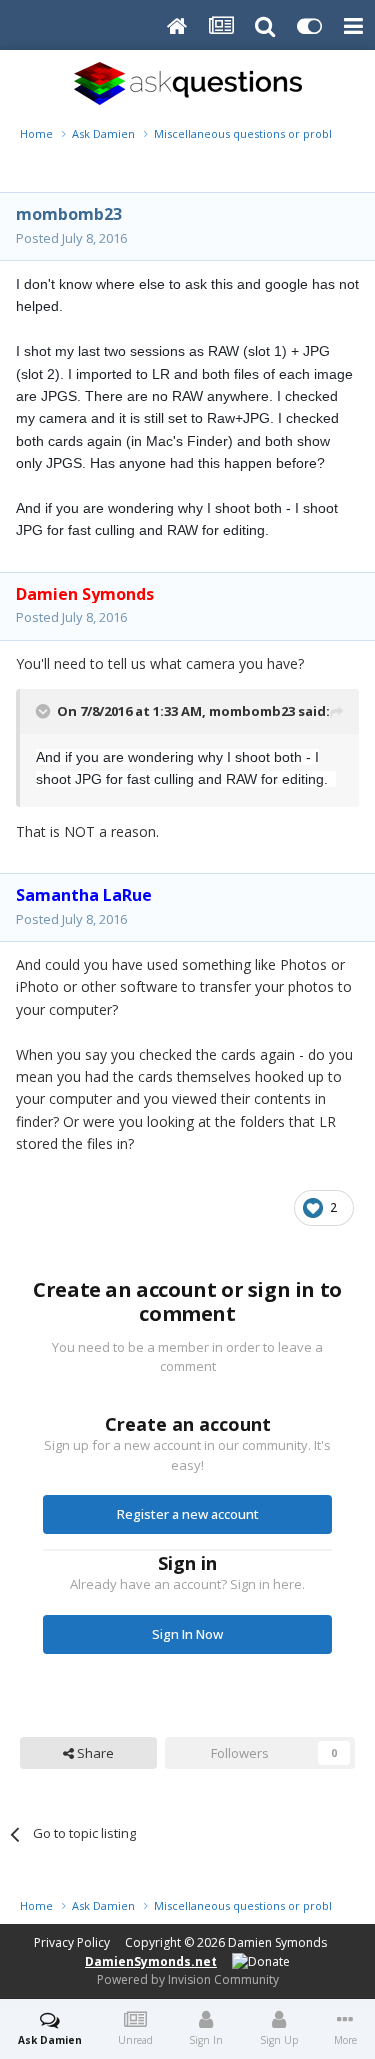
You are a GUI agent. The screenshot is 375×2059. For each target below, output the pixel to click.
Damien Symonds (277, 1942)
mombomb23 (69, 214)
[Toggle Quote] (45, 711)
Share (94, 1753)
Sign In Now (187, 1634)
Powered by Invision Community (188, 1979)
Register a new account (188, 1514)
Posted (71, 238)
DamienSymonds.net (151, 1961)
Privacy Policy (72, 1942)
